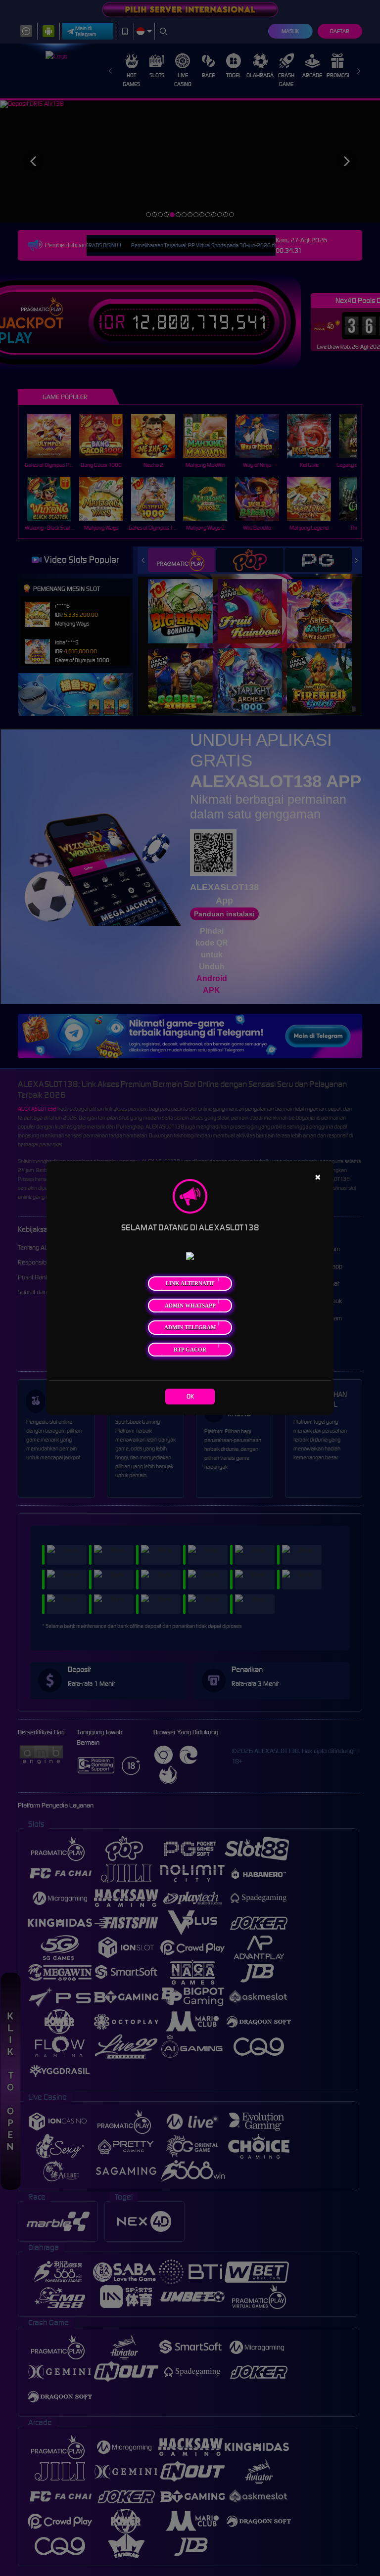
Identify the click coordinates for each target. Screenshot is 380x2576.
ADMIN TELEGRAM (190, 1327)
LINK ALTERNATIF (190, 1283)
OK (190, 1396)
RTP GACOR (190, 1350)
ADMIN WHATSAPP (190, 1306)
